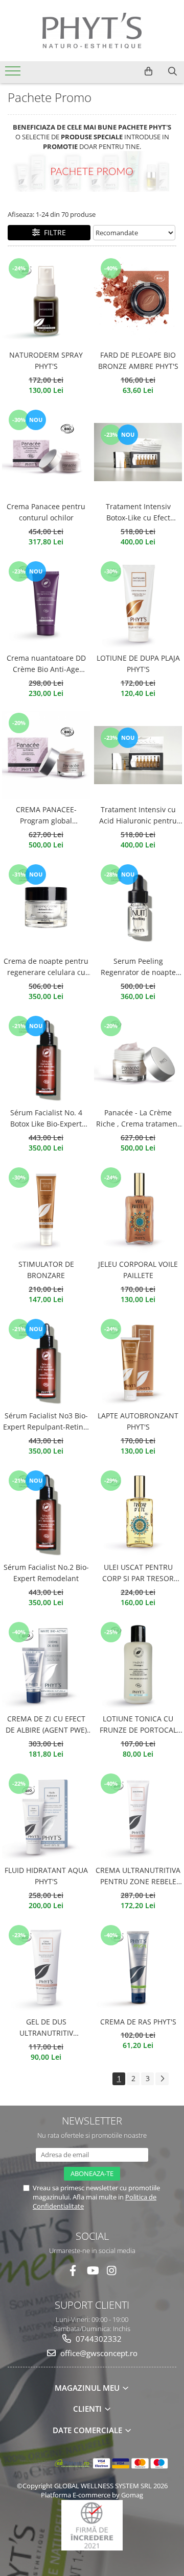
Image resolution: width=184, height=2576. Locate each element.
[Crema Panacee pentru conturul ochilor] (46, 452)
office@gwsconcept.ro (98, 2353)
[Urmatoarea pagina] (162, 2079)
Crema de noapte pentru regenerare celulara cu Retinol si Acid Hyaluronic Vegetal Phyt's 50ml (46, 967)
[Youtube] (92, 2271)
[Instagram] (112, 2271)
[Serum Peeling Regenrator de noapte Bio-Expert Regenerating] (138, 907)
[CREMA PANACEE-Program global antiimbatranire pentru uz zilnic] (46, 755)
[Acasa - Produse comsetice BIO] (92, 31)
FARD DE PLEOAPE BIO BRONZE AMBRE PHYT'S (138, 360)
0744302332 (98, 2339)
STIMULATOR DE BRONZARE (46, 1270)
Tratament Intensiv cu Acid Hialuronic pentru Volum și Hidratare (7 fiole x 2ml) (138, 816)
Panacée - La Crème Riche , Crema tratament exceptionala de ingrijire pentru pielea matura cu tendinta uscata (138, 1119)
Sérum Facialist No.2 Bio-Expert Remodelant (46, 1573)
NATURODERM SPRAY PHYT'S (46, 360)
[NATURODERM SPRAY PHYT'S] (46, 301)
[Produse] (14, 74)
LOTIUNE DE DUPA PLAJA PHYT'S (138, 664)
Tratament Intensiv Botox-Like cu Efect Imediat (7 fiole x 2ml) (138, 513)
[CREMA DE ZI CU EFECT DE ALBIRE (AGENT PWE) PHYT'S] (46, 1664)
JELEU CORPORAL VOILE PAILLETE (138, 1270)
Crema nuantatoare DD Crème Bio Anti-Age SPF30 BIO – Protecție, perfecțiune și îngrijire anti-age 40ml (46, 664)
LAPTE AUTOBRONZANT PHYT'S (138, 1421)
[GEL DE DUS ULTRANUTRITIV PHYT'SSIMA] (46, 1967)
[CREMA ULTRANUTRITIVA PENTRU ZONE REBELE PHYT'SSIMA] (138, 1816)
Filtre (53, 232)
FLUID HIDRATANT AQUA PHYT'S (46, 1876)
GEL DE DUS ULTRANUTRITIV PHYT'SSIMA (46, 2028)
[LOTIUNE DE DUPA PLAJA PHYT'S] (138, 604)
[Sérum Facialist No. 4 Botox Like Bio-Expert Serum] (46, 1058)
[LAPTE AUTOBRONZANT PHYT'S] (138, 1361)
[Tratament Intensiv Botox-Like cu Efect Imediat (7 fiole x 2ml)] (138, 452)
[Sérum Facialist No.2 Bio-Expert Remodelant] (46, 1513)
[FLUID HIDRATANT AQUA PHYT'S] (46, 1816)
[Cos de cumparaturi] (148, 71)
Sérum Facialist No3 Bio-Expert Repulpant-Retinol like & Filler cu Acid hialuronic (46, 1422)
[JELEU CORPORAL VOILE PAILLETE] (138, 1210)
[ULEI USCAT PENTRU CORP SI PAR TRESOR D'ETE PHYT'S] (138, 1513)
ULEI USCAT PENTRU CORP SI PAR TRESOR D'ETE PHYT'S (138, 1573)
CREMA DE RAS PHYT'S (138, 2022)
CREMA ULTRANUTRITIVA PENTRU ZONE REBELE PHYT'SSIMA (138, 1877)
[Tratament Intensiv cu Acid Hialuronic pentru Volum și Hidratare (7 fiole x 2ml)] (138, 755)
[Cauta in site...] (172, 71)
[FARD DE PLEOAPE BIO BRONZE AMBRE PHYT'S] (138, 301)
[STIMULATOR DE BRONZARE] (46, 1210)
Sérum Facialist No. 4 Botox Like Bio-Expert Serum (46, 1119)
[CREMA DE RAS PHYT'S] (138, 1967)
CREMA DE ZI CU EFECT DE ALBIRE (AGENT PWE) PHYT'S (46, 1725)
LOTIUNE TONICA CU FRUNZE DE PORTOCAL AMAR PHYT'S (138, 1725)
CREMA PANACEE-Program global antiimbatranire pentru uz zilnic (46, 816)
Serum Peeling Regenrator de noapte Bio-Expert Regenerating (138, 967)
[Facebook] (73, 2271)
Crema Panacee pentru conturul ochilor (46, 512)
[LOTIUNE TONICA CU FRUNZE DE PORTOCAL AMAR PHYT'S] (138, 1664)
